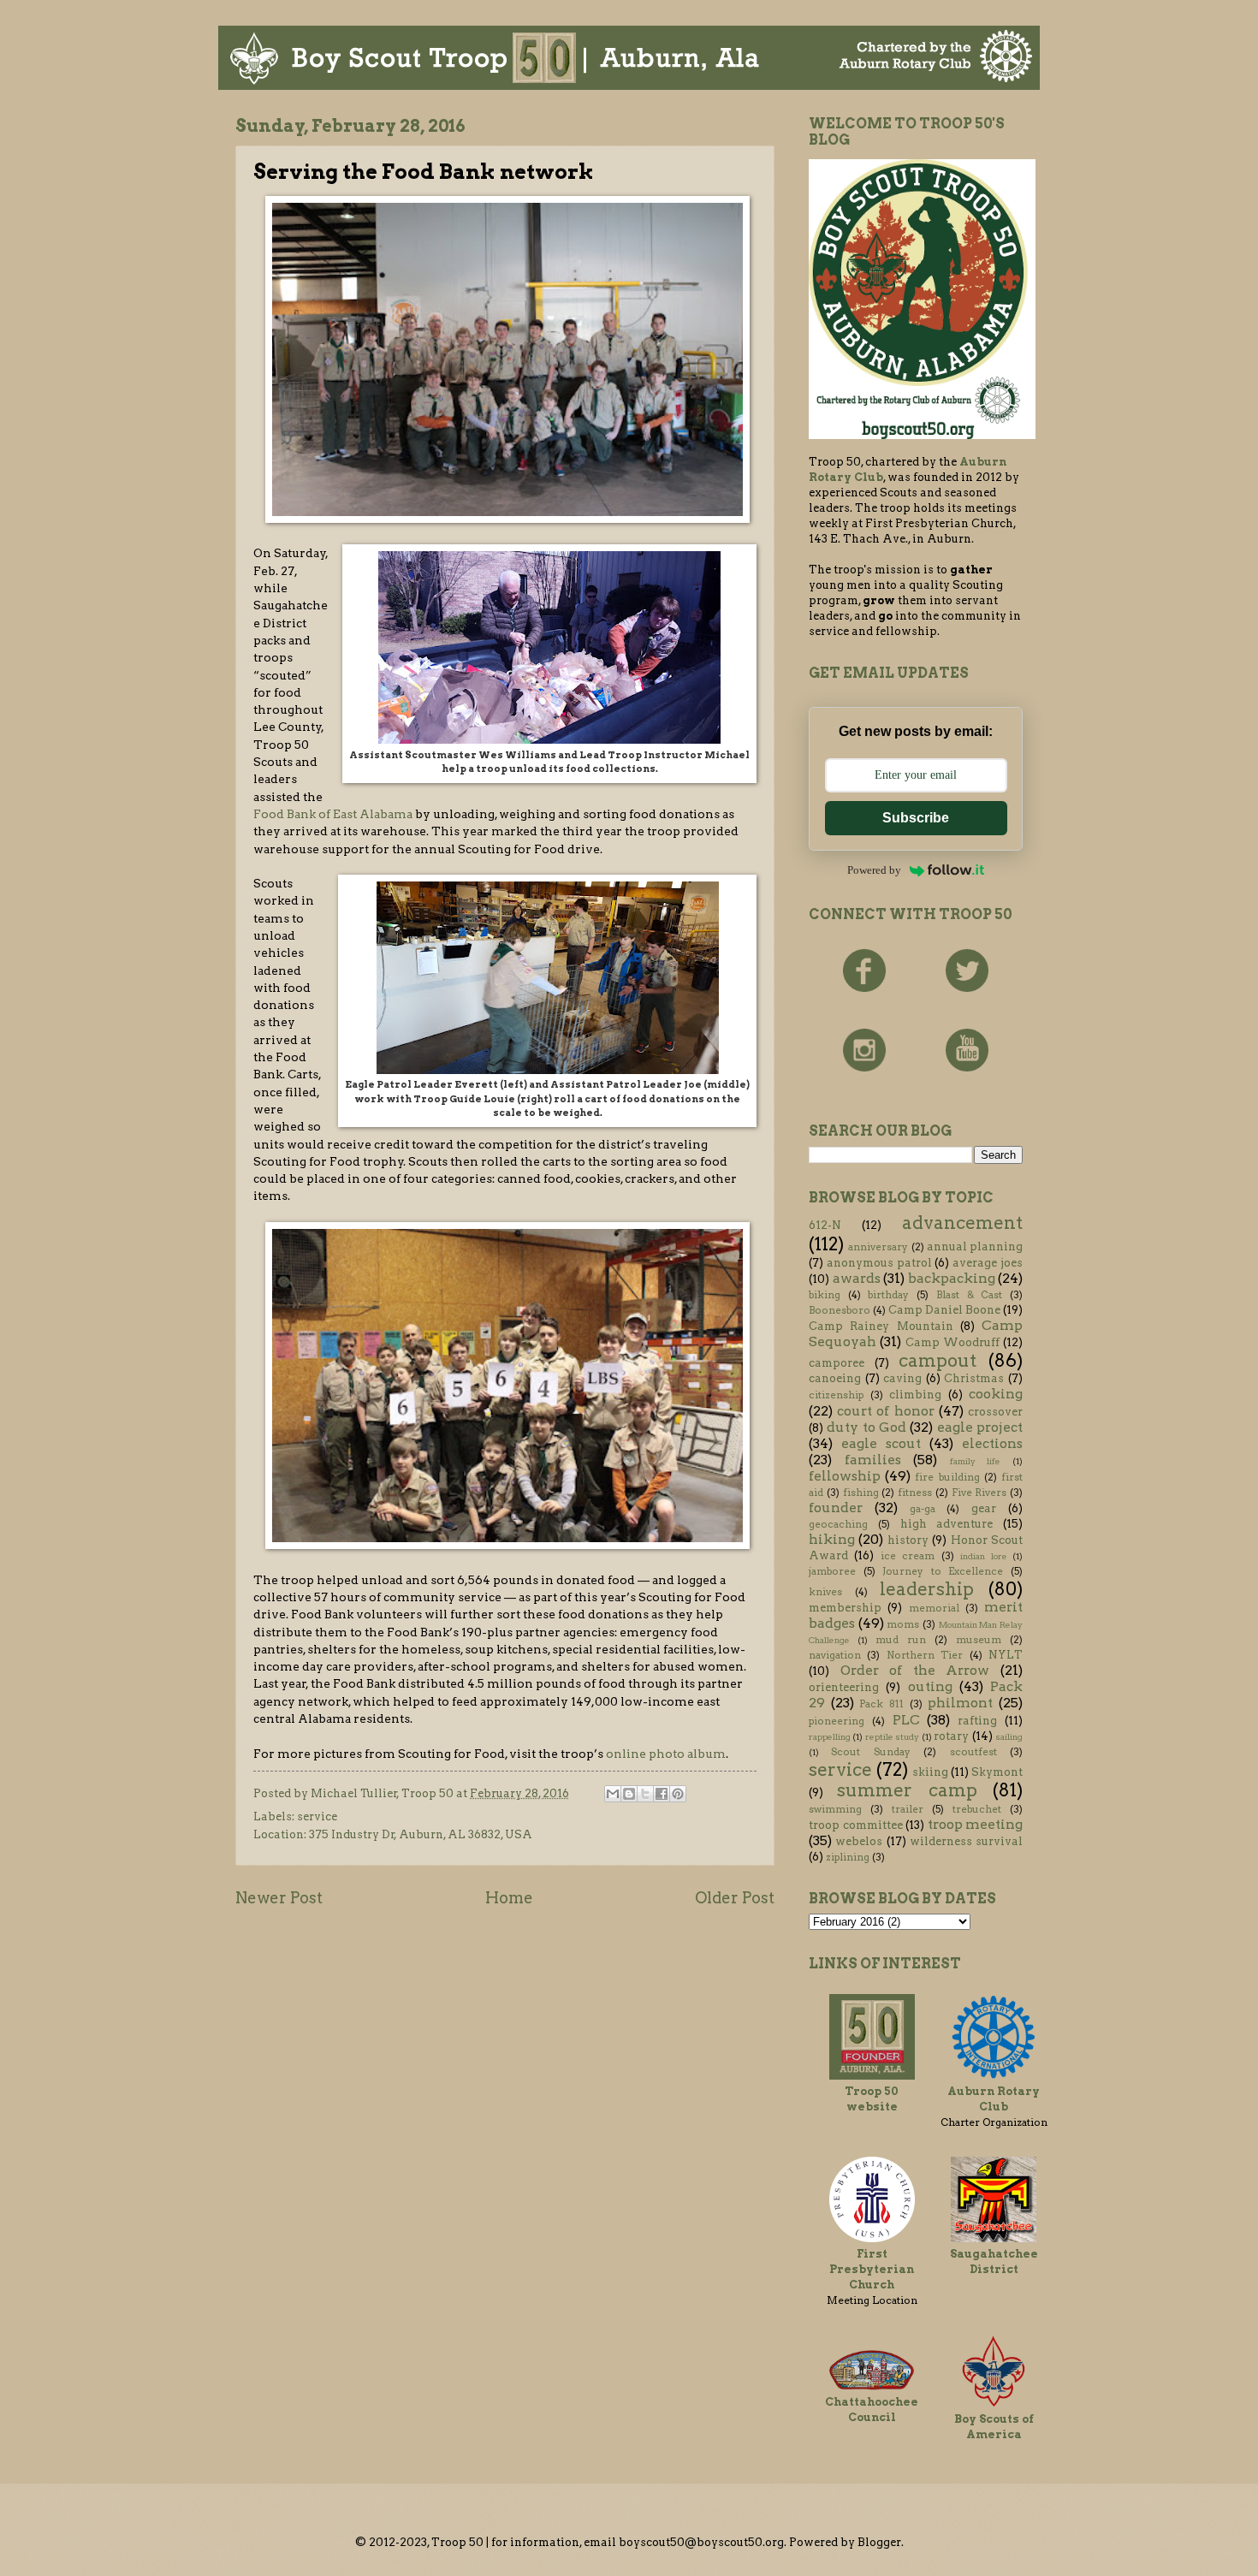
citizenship (836, 1395)
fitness (915, 1493)
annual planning (975, 1246)
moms (903, 1624)
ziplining (848, 1857)
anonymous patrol (879, 1263)
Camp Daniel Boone (944, 1310)
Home (509, 1898)
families (873, 1460)
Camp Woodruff (952, 1342)
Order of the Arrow (915, 1670)
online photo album (666, 1754)
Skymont (997, 1772)
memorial (934, 1608)
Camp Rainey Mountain (881, 1326)
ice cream (908, 1556)
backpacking (952, 1278)
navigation (835, 1655)
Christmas (974, 1378)
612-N (825, 1225)
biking (825, 1295)
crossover (995, 1412)
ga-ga (923, 1509)
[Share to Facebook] (662, 1794)
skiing (930, 1772)
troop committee (856, 1825)
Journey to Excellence (943, 1571)
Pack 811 (881, 1704)
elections (992, 1443)
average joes (988, 1263)
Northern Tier (925, 1655)
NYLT (1006, 1655)
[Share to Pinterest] (678, 1794)
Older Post (735, 1898)
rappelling (830, 1737)
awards (857, 1278)
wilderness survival (966, 1841)
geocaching (838, 1524)
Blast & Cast (969, 1295)
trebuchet (977, 1809)
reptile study (892, 1737)
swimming (835, 1809)
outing (930, 1686)
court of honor (885, 1411)
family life (976, 1461)
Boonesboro (840, 1310)
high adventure (947, 1524)
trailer (908, 1809)
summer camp (907, 1790)
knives (825, 1592)
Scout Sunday (870, 1752)
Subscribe (916, 818)
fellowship (845, 1476)
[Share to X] (645, 1794)
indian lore (983, 1556)
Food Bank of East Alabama (333, 814)
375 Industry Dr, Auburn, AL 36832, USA (421, 1834)
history (908, 1540)
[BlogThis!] (629, 1794)
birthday (888, 1295)
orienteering (844, 1687)
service (317, 1816)
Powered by (874, 870)
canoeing (835, 1378)
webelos (859, 1841)
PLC (906, 1720)
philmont (960, 1703)
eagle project (980, 1427)
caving (902, 1378)
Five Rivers (979, 1493)
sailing (1009, 1737)
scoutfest (973, 1752)
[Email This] (613, 1794)
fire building (947, 1477)
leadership (927, 1589)
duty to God (866, 1427)
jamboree (832, 1571)
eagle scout (881, 1443)
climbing (915, 1395)
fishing (861, 1493)
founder (836, 1508)
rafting (977, 1721)
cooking (996, 1394)
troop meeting (976, 1824)
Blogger (879, 2542)
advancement (962, 1223)
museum (979, 1640)
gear (984, 1508)
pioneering (837, 1721)
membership (845, 1608)
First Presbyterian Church (872, 2269)
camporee (837, 1363)
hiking (832, 1539)
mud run (901, 1640)
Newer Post (279, 1898)
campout (938, 1360)
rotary (951, 1736)
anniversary (878, 1247)
